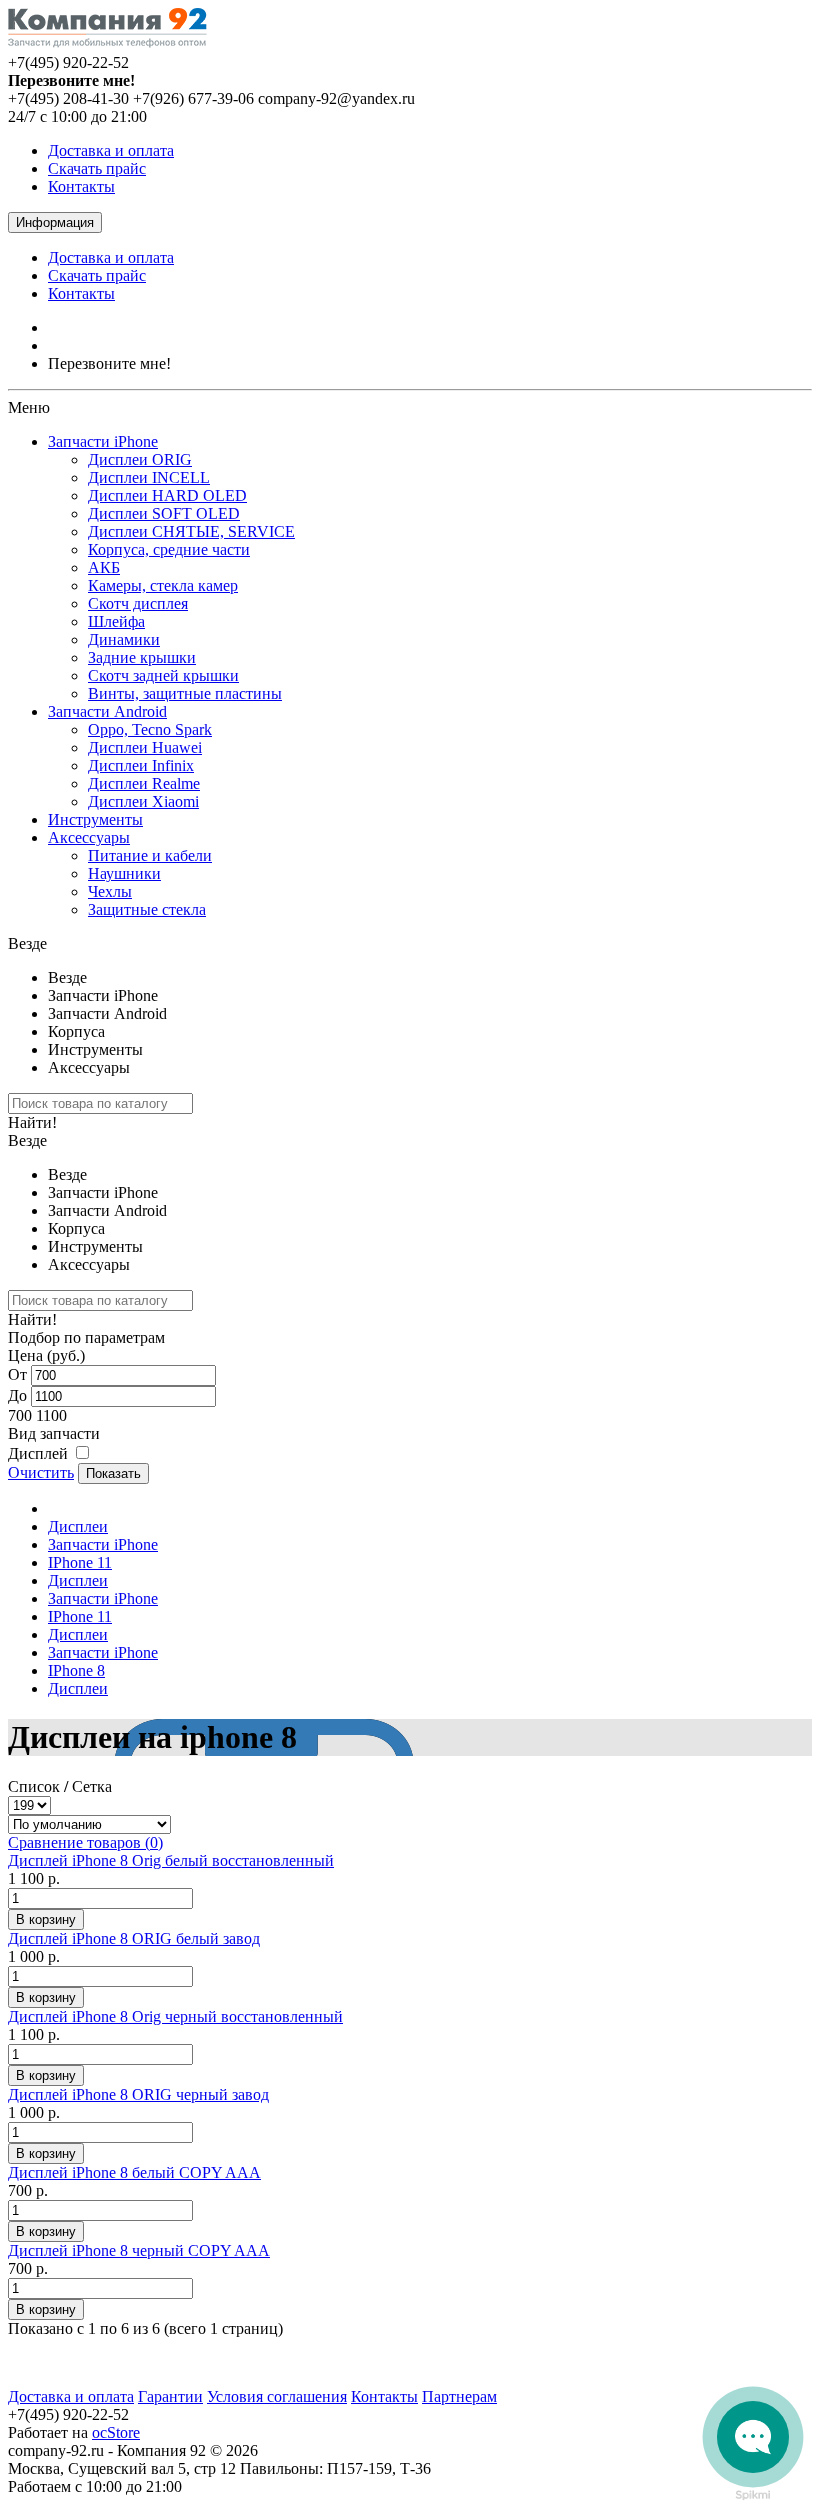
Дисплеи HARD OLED (167, 495)
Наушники (124, 873)
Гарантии (170, 2396)
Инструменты (95, 819)
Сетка (92, 1786)
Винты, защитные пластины (185, 693)
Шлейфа (116, 621)
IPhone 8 (76, 1670)
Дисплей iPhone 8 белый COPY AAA (134, 2172)
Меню (29, 407)
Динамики (124, 639)
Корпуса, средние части (169, 549)
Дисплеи (78, 1526)
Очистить (41, 1472)
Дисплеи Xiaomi (143, 801)
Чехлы (110, 891)
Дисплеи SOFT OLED (164, 513)
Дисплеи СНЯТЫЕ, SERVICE (191, 531)
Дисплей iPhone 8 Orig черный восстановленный (175, 2016)
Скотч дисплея (138, 603)
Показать (113, 1473)
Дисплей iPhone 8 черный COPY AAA (139, 2250)
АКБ (104, 567)
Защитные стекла (147, 909)
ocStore (116, 2432)
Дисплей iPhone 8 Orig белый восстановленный (171, 1860)
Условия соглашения (277, 2396)
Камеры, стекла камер (163, 585)
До (17, 1395)
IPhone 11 (80, 1562)
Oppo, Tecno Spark (150, 729)
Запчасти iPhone (103, 441)
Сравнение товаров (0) (85, 1842)
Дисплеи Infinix (141, 765)
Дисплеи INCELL (149, 477)
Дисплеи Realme (144, 783)
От (17, 1374)
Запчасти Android (107, 711)
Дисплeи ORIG (140, 459)
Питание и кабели (150, 855)
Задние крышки (142, 657)
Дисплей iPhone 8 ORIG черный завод (138, 2094)
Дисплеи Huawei (145, 747)
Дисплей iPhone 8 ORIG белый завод (134, 1938)
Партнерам (459, 2396)
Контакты (81, 186)
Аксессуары (89, 837)
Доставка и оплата (111, 150)
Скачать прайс (97, 168)
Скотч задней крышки (163, 675)
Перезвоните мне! (109, 363)
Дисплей (38, 1453)
